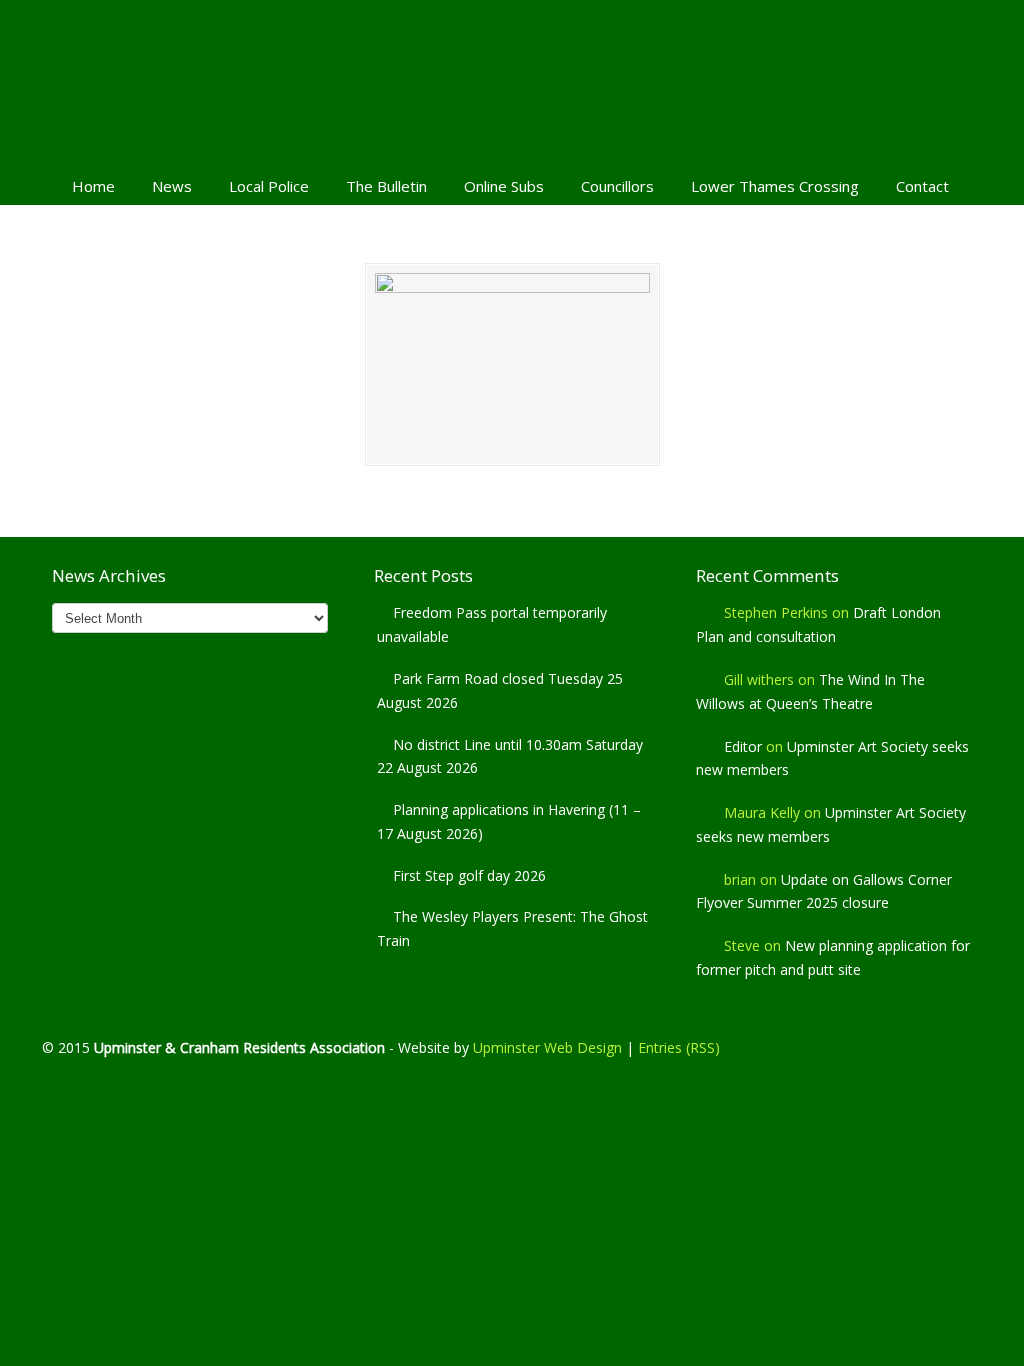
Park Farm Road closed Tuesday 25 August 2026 (500, 690)
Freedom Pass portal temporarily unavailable (492, 624)
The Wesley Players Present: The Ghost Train (512, 928)
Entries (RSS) (679, 1047)
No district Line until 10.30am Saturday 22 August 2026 (510, 756)
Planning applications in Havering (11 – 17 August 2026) (509, 821)
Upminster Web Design (547, 1047)
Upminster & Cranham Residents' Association (512, 81)
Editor (743, 746)
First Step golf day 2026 (469, 875)
